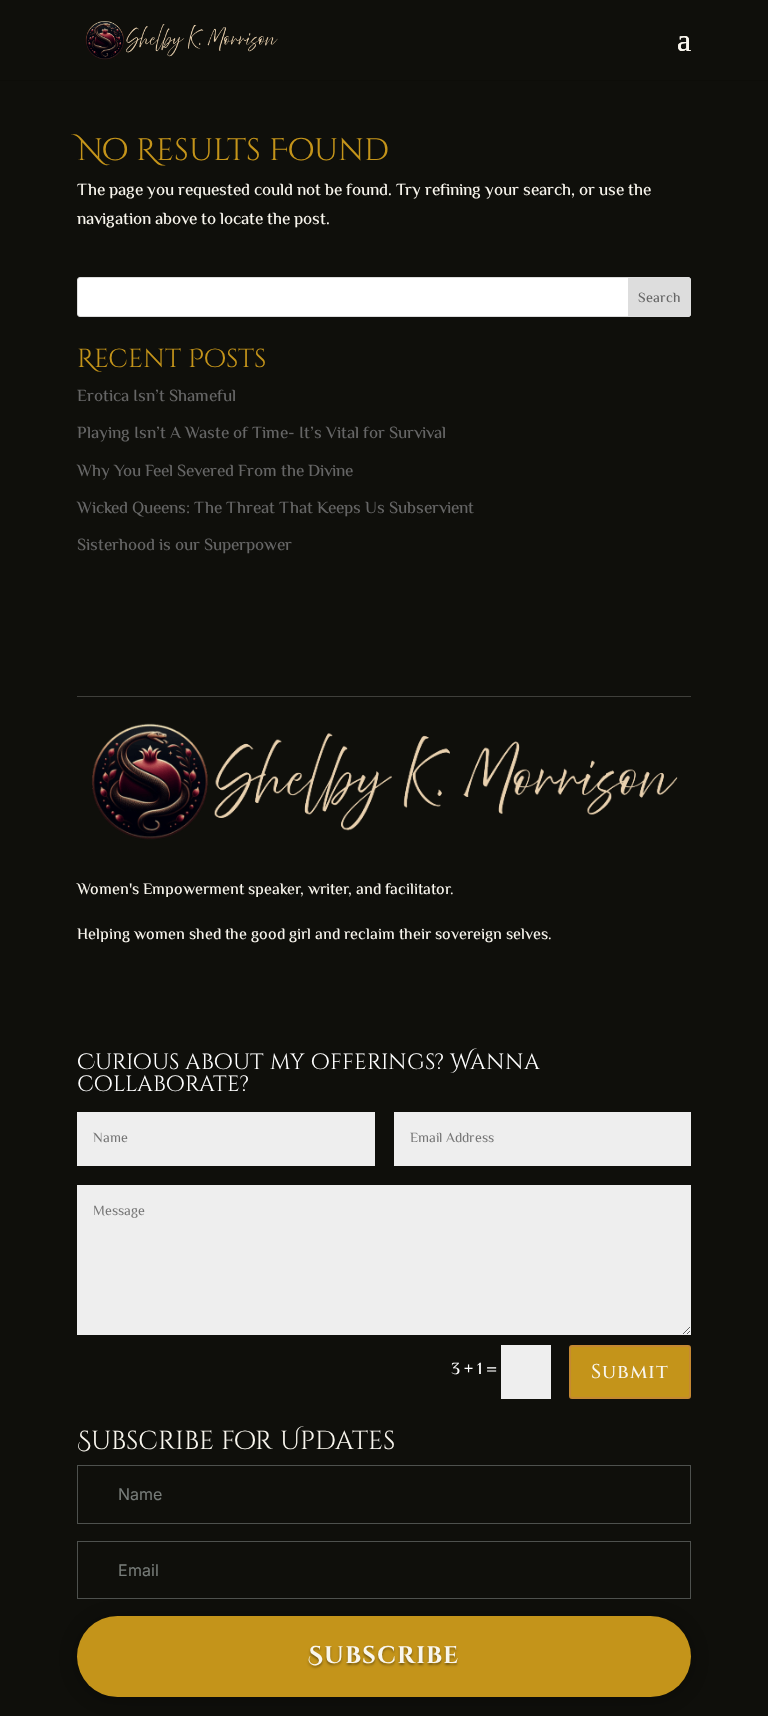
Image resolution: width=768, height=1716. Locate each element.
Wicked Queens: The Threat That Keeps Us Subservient (275, 509)
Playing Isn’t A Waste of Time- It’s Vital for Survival (261, 434)
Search (659, 299)
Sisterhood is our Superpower (184, 546)
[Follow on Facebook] (93, 996)
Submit (630, 1371)
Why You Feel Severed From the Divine (215, 472)
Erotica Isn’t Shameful (156, 397)
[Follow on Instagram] (173, 996)
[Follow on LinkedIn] (133, 996)
